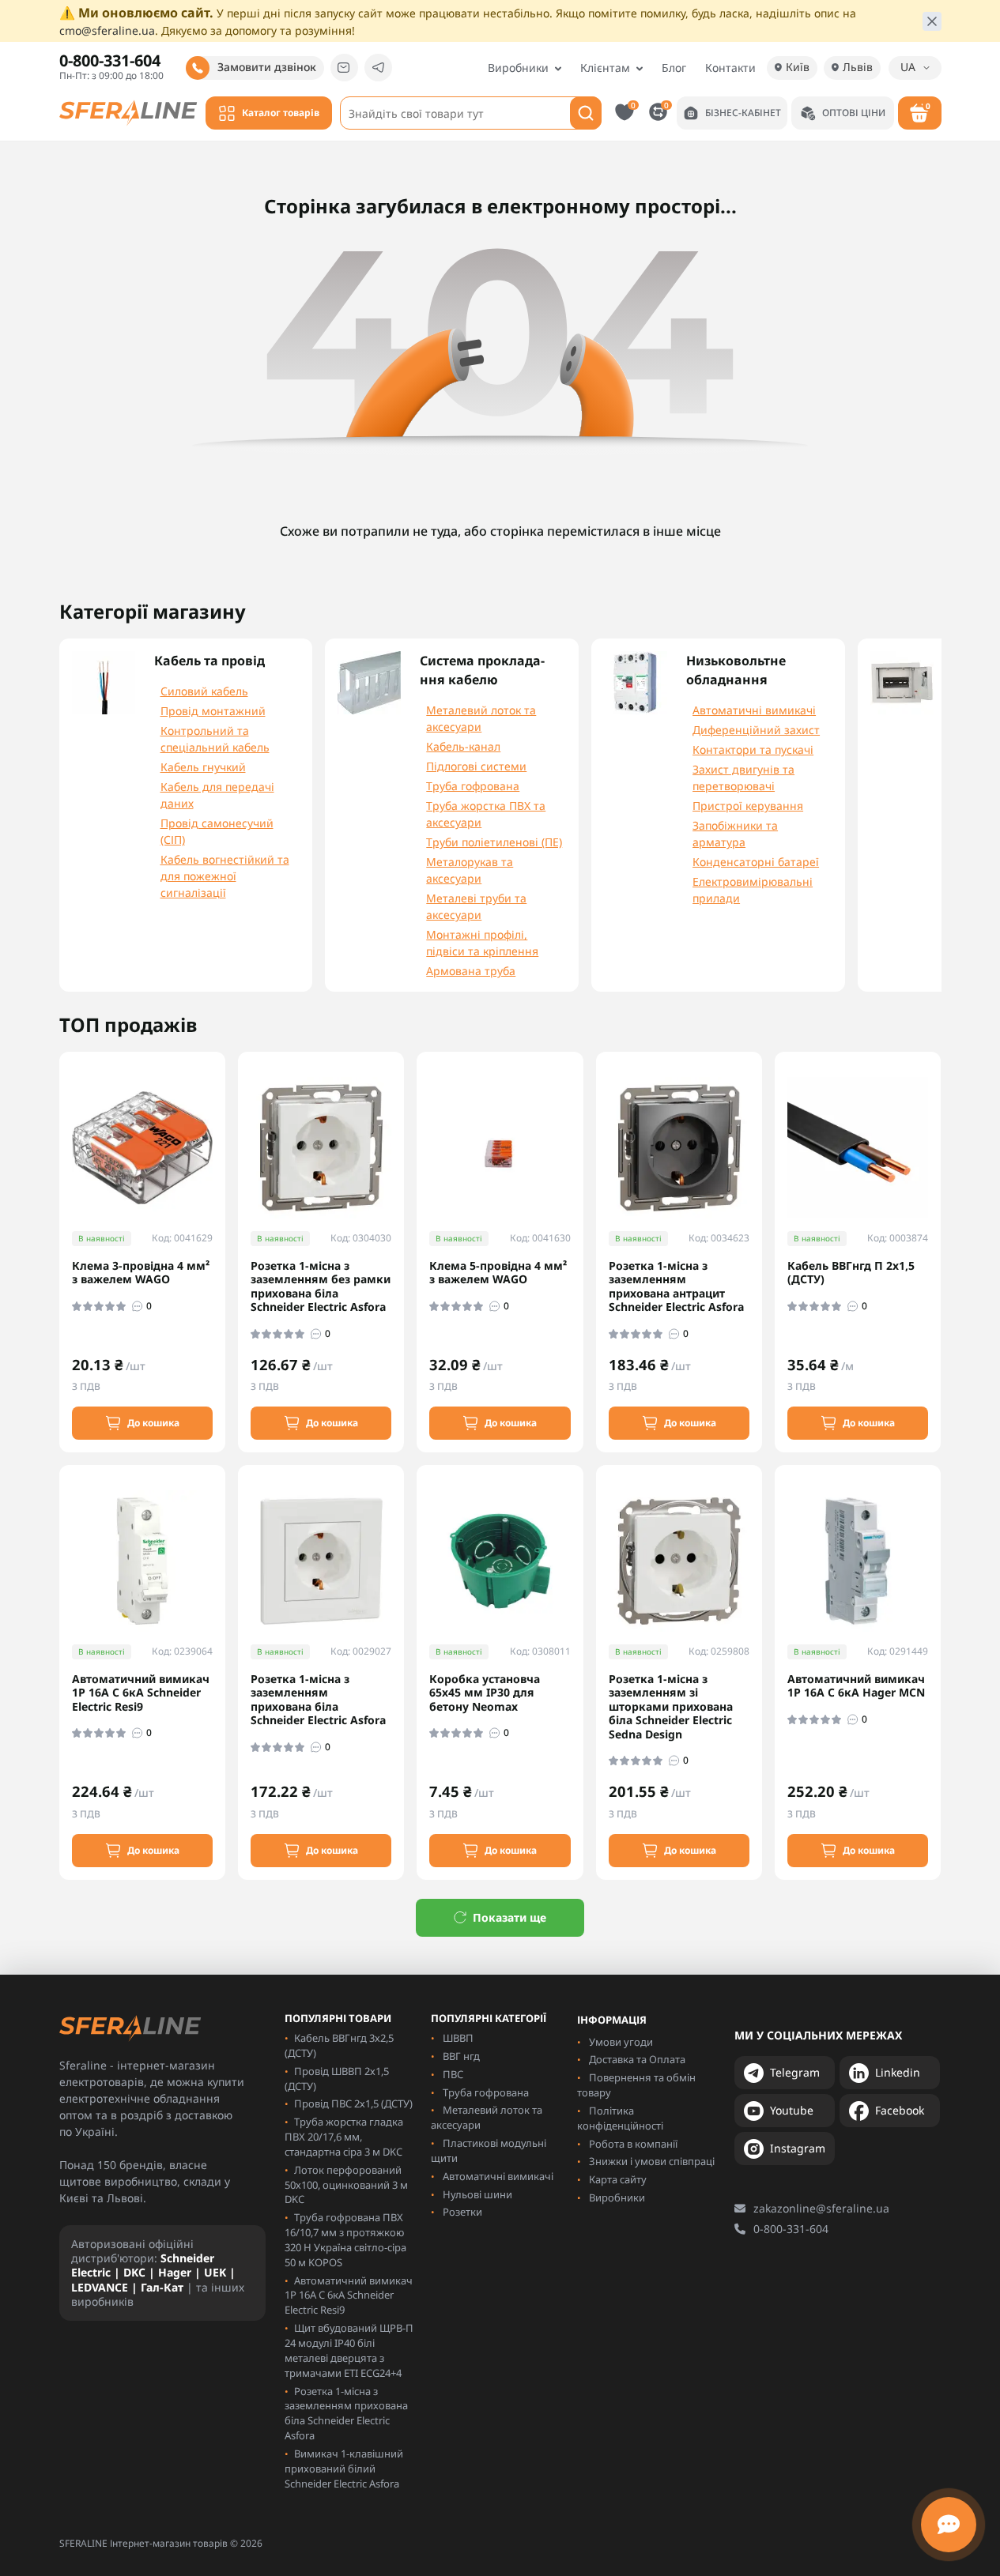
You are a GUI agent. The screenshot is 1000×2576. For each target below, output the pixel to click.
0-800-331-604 (791, 2229)
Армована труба (471, 971)
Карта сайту (618, 2179)
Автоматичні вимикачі (754, 710)
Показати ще (509, 1917)
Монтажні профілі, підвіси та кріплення (482, 943)
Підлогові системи (476, 766)
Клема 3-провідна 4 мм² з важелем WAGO (141, 1273)
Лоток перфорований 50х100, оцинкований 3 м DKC (346, 2185)
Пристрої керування (748, 806)
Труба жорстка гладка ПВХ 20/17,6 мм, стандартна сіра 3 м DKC (344, 2137)
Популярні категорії (489, 2019)
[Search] (586, 113)
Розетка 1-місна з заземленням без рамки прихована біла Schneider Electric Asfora (321, 1286)
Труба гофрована (473, 786)
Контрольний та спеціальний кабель (215, 739)
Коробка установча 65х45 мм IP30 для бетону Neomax (485, 1693)
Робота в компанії (633, 2144)
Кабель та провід (209, 661)
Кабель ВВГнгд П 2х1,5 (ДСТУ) (851, 1273)
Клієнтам (605, 68)
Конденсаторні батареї (756, 862)
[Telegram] (378, 68)
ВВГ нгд (461, 2056)
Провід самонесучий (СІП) (217, 831)
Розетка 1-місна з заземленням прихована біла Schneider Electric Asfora (318, 1700)
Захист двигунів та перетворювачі (743, 778)
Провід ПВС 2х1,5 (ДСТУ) (353, 2103)
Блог (674, 68)
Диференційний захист (756, 730)
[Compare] (225, 1184)
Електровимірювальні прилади (753, 890)
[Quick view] (225, 1126)
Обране (633, 105)
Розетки (462, 2212)
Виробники (518, 68)
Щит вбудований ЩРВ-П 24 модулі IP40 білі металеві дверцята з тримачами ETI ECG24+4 (349, 2350)
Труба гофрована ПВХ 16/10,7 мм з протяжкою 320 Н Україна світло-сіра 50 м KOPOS (345, 2240)
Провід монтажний (213, 711)
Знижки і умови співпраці (652, 2161)
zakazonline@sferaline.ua (821, 2208)
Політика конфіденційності (620, 2118)
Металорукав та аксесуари (470, 870)
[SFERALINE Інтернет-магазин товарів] (128, 111)
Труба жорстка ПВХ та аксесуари (486, 814)
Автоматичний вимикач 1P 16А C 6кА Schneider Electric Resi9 (141, 1693)
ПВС (453, 2074)
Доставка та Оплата (637, 2059)
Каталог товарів (281, 113)
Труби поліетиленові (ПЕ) (494, 842)
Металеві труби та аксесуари (476, 906)
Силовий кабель (204, 691)
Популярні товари (338, 2019)
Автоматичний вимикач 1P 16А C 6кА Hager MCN (856, 1686)
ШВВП (458, 2038)
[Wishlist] (225, 1154)
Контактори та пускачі (753, 749)
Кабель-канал (463, 746)
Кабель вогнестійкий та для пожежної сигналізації (225, 876)
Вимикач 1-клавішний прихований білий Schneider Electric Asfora (344, 2469)
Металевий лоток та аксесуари (481, 718)
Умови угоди (621, 2042)
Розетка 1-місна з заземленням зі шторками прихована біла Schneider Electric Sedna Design (671, 1707)
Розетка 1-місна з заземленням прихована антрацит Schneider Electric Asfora (676, 1286)
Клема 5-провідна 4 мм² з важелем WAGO (498, 1273)
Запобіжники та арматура (735, 834)
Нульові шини (477, 2194)
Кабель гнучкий (203, 767)
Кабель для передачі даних (217, 795)
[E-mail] (344, 68)
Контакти (730, 68)
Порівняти (666, 105)
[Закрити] (932, 21)
